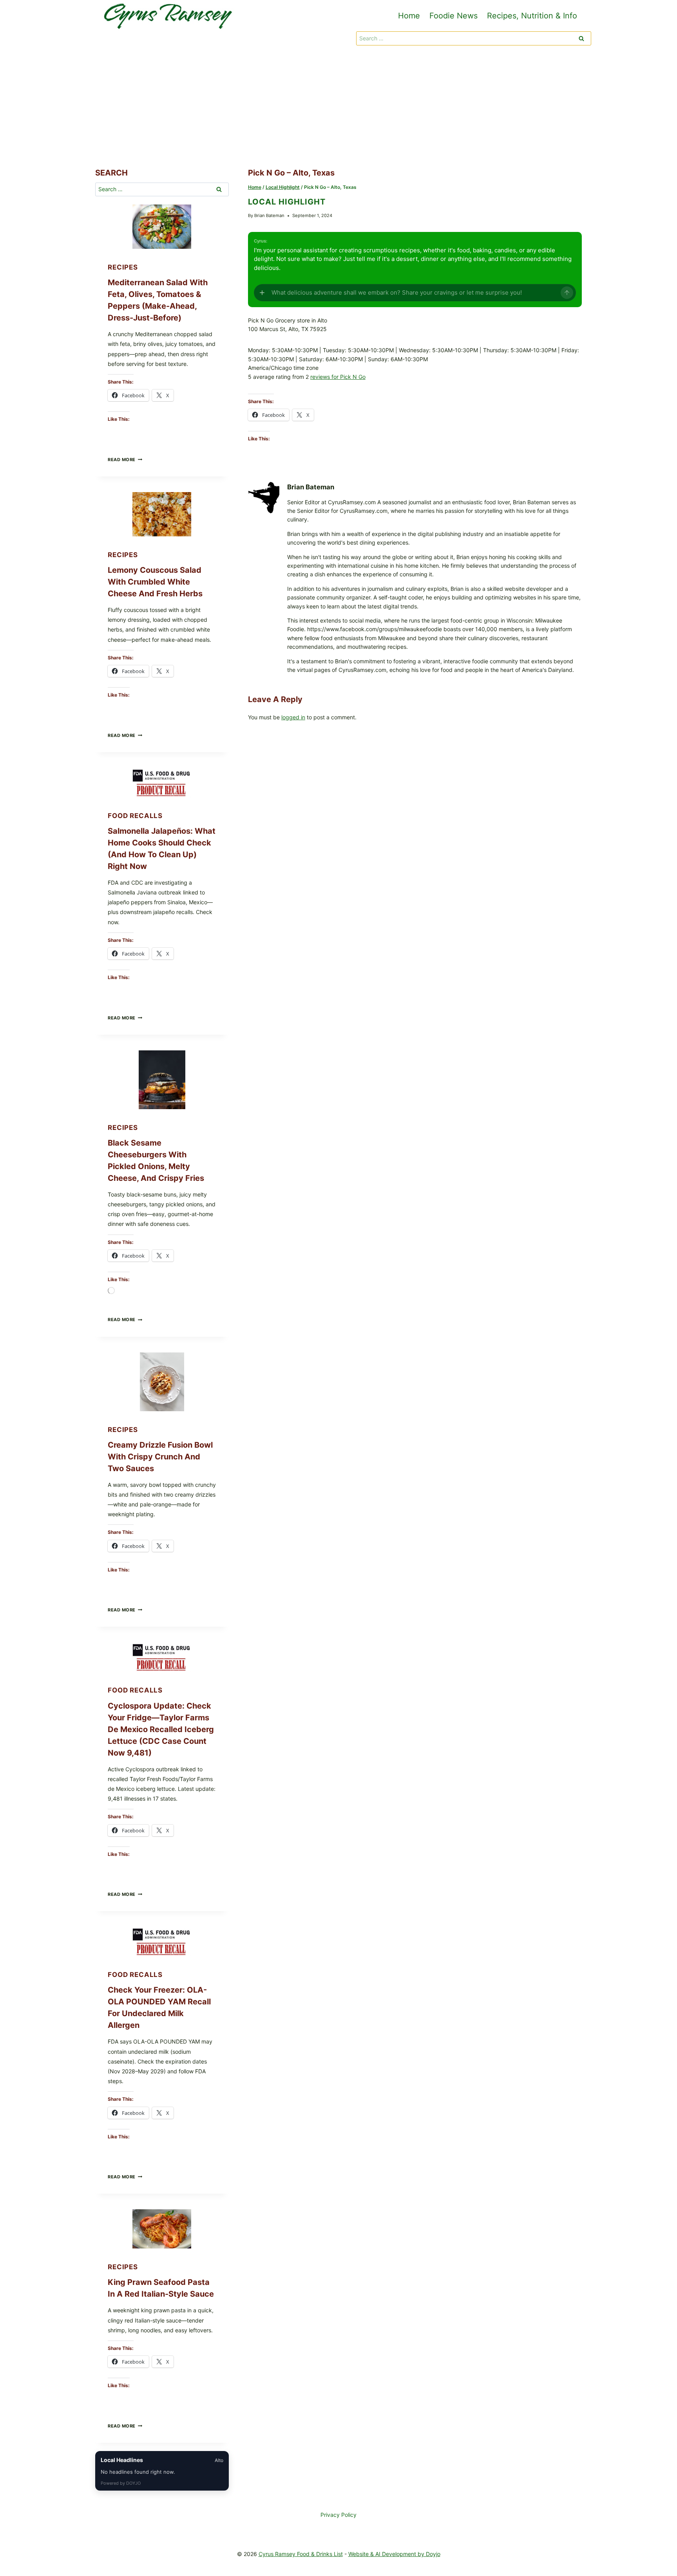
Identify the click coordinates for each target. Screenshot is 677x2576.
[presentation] (162, 227)
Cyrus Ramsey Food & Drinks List (301, 2554)
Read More (125, 460)
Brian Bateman (269, 215)
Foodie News (453, 16)
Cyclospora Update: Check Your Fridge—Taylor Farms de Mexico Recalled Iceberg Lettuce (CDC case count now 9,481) (161, 1729)
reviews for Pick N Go (338, 377)
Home (409, 16)
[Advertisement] (338, 108)
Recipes (123, 267)
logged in (293, 717)
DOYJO (133, 2483)
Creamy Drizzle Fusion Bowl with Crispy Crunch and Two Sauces (160, 1457)
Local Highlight (287, 202)
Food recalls (135, 816)
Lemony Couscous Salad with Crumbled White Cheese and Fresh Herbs (155, 582)
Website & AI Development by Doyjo (394, 2554)
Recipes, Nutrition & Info (532, 16)
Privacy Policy (338, 2515)
